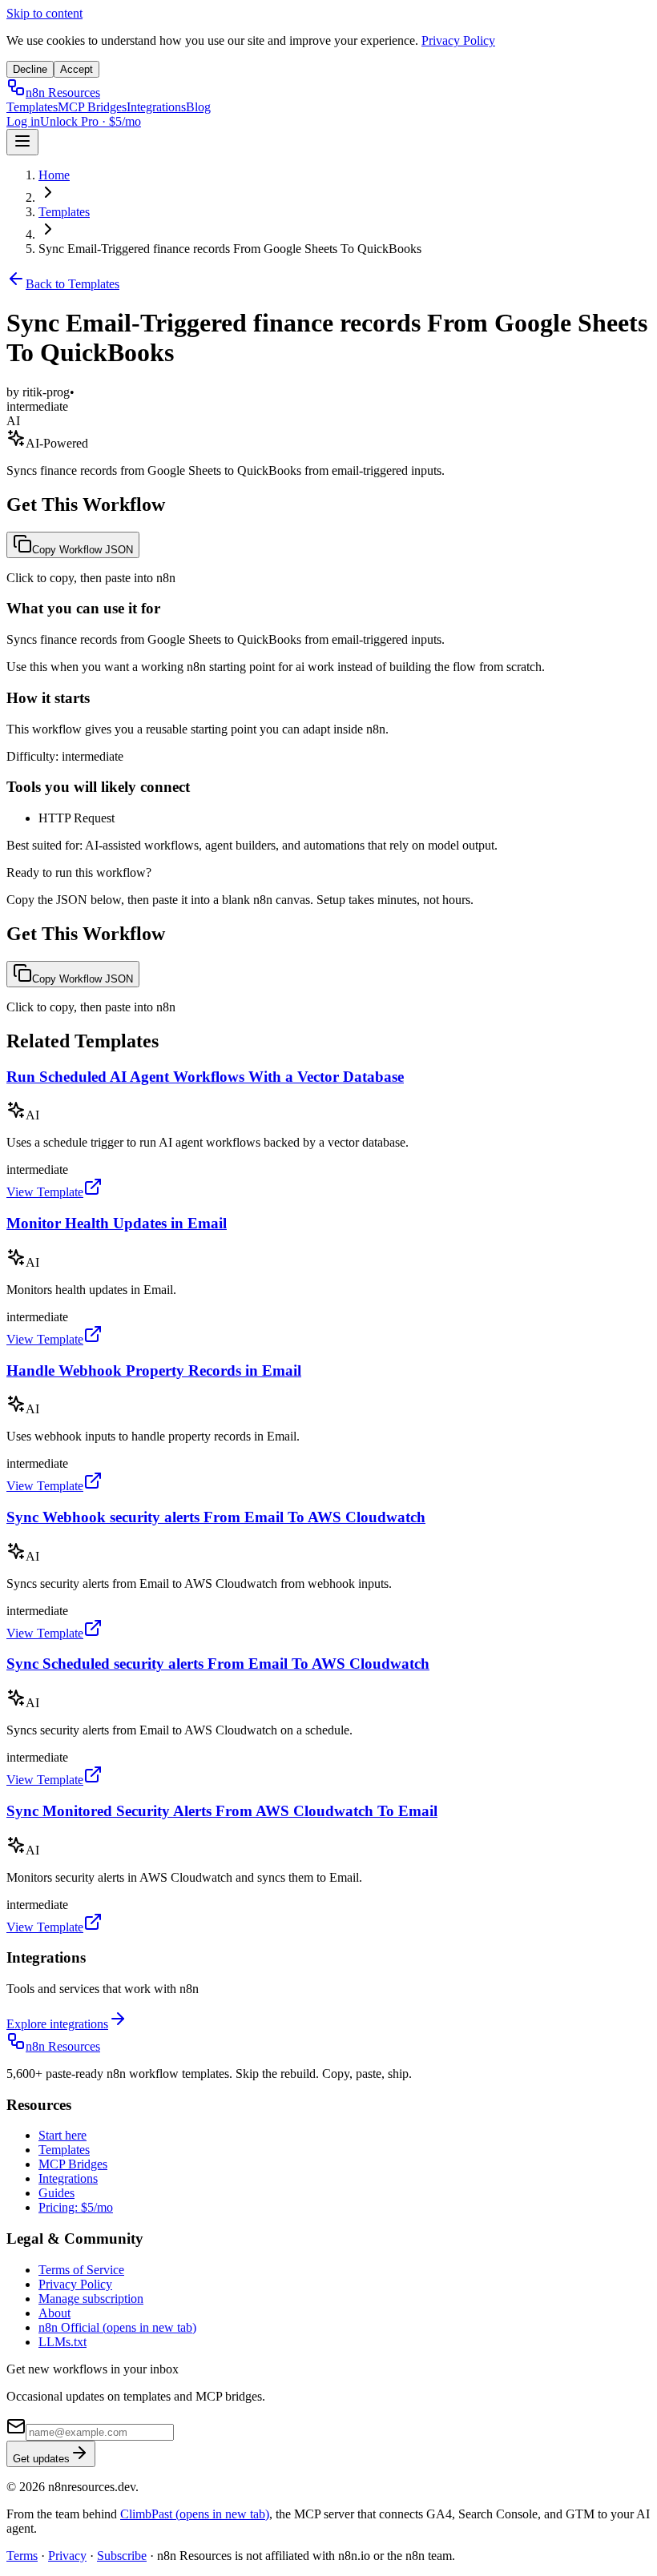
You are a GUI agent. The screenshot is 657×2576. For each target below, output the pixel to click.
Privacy (67, 2556)
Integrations (156, 107)
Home (54, 175)
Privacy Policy (458, 40)
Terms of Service (81, 2270)
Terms (22, 2556)
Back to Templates (73, 284)
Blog (198, 107)
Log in (23, 121)
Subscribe (122, 2556)
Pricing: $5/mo (76, 2207)
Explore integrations (57, 2024)
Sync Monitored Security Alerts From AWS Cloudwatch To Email (222, 1811)
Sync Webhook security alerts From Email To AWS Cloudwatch (216, 1517)
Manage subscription (91, 2299)
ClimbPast (195, 2514)
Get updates (41, 2459)
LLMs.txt (62, 2342)
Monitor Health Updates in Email (117, 1223)
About (54, 2313)
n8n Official (117, 2327)
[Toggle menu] (22, 142)
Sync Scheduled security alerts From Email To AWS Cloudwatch (218, 1664)
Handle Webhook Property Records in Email (154, 1370)
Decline (30, 69)
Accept (77, 69)
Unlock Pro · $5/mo (91, 121)
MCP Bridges (92, 107)
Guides (56, 2193)
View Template (45, 1192)
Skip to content (44, 13)
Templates (32, 107)
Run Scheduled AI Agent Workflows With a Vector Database (205, 1077)
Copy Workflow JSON (83, 550)
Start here (62, 2135)
